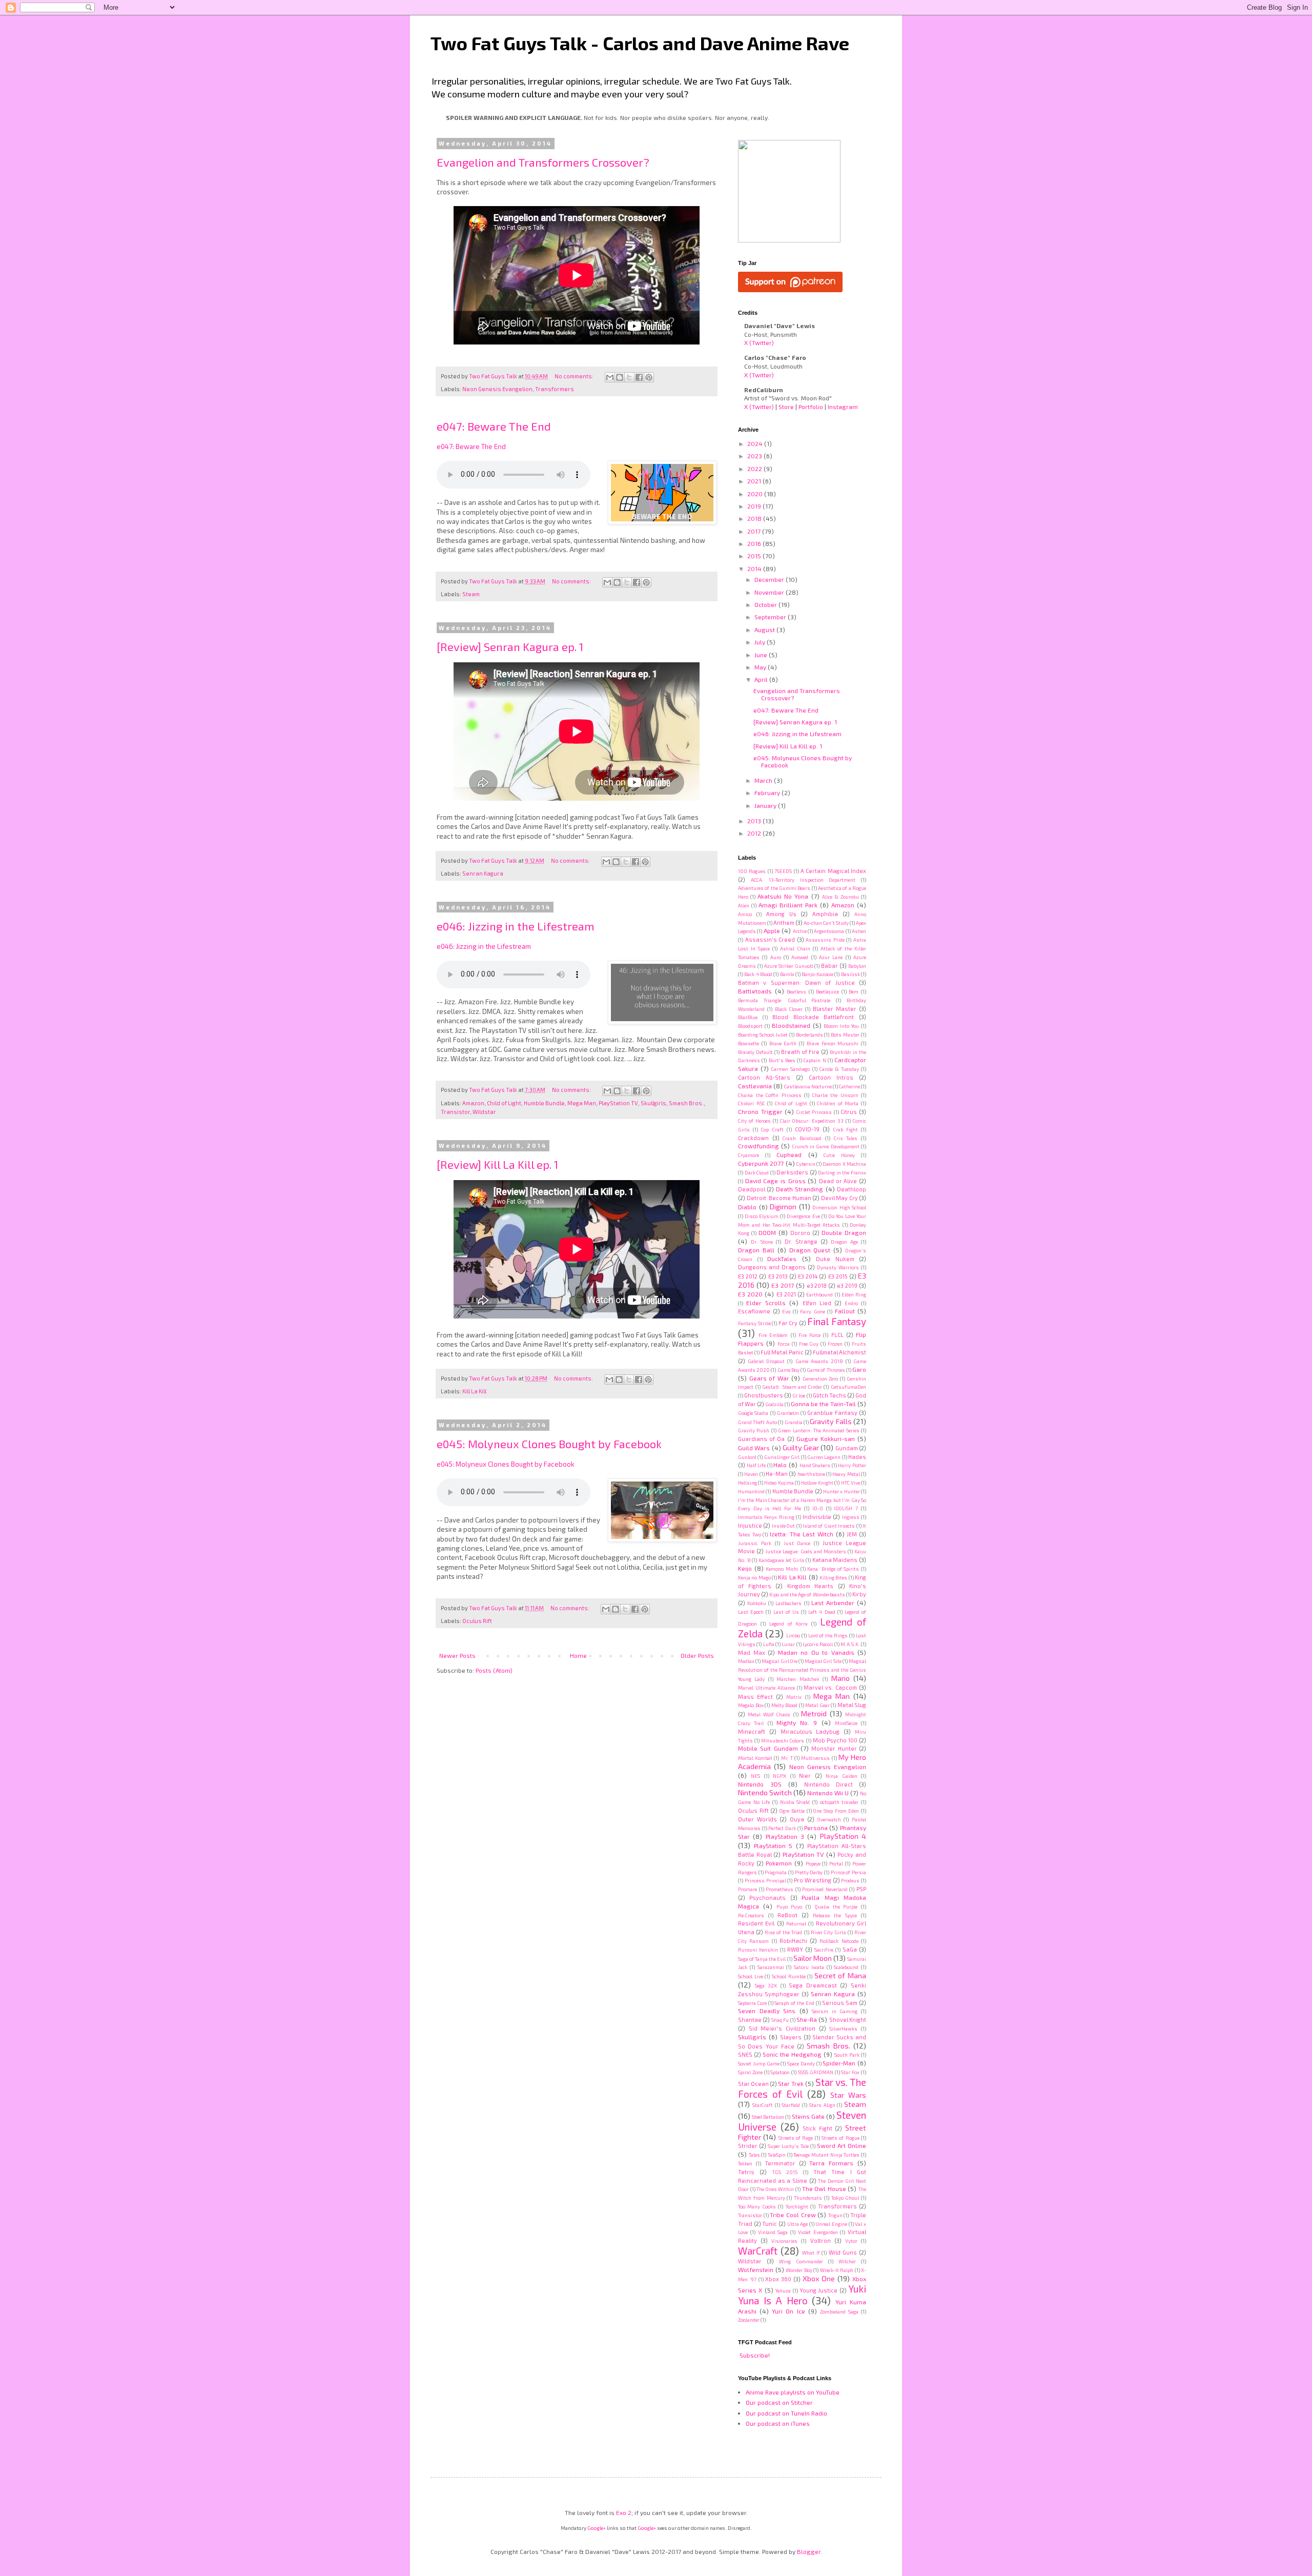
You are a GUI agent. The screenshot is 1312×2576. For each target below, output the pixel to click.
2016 (755, 543)
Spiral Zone (750, 2072)
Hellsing (747, 1483)
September (771, 617)
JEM (852, 1534)
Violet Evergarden (818, 2232)
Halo (780, 1465)
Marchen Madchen (798, 1679)
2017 (755, 531)
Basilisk (850, 974)
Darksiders (792, 1172)
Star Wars (848, 2095)
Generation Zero (821, 1378)
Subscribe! (755, 2355)
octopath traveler (839, 1802)
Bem (854, 991)
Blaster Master (835, 1009)
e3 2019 (847, 1285)
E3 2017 (783, 1285)
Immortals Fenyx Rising (766, 1517)
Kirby (859, 1594)
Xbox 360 (778, 2279)
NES (755, 1776)
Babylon (857, 966)
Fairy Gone (813, 1311)
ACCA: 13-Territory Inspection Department (803, 880)
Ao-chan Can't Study (826, 923)
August (765, 630)
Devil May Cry (839, 1198)
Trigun (835, 2215)
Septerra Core (752, 2003)
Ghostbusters (764, 1395)
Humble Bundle (544, 1103)
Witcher (847, 2261)
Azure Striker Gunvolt (789, 966)
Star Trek (791, 2083)
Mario (840, 1678)
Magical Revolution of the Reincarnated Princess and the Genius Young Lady (802, 1670)
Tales (754, 2155)
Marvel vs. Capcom (830, 1687)
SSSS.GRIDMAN (816, 2072)
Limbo (793, 1635)
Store (786, 407)
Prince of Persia (848, 1872)
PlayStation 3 (785, 1836)
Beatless (796, 991)
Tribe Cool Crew (793, 2215)
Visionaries (784, 2241)
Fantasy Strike (754, 1323)
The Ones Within (775, 2189)
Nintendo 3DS (760, 1784)
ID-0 (818, 1508)
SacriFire (824, 1950)
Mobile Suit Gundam (768, 1748)
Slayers (791, 2037)
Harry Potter (852, 1465)
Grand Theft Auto (757, 1422)
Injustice (750, 1525)
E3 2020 (750, 1294)
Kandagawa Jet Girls (782, 1560)
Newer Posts (457, 1655)
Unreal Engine (831, 2224)
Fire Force (809, 1335)
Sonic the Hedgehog (792, 2054)
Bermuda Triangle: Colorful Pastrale (784, 1000)
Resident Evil (756, 1923)
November (770, 592)
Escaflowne (754, 1311)
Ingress (851, 1517)
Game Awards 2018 (819, 1361)
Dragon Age (844, 1242)
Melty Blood (785, 1705)
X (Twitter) (759, 342)
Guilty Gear (801, 1447)
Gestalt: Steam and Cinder (792, 1387)
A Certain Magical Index (833, 871)
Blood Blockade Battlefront (813, 1017)
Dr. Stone (762, 1242)
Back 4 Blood (758, 974)
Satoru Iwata (809, 1967)
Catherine (849, 1086)
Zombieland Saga (839, 2311)
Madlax (746, 1661)
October (766, 604)
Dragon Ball (756, 1250)
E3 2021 (786, 1294)
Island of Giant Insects (829, 1526)
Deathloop (852, 1189)
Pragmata (776, 1872)
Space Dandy (801, 2063)
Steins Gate (808, 2116)
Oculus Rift (477, 1621)
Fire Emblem (773, 1335)
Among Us (781, 914)
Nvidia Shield (795, 1802)
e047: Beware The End (494, 426)
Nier (805, 1776)
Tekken (745, 2163)
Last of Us (786, 1612)
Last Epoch (751, 1612)
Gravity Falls (831, 1421)
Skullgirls (653, 1103)
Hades (857, 1457)
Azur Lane (831, 957)
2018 (755, 518)
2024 (756, 443)
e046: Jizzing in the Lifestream (516, 926)
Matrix (794, 1697)
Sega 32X (766, 1985)
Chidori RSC (752, 1103)
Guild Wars (754, 1448)
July (761, 642)
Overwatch (829, 1819)
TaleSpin (777, 2155)
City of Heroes (754, 1121)
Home (578, 1655)
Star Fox (850, 2072)
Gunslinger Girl (782, 1457)
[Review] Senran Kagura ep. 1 (510, 646)
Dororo (800, 1233)
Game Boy (788, 1370)
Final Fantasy (837, 1321)
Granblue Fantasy (832, 1413)
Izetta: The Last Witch (802, 1534)
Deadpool (752, 1189)
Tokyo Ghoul (845, 2198)
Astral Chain (795, 948)
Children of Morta (838, 1103)
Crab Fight (846, 1129)
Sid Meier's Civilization (782, 2028)
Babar (829, 966)
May (761, 667)
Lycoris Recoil (818, 1644)
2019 (755, 506)
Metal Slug (852, 1705)
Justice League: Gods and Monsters (806, 1551)
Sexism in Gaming (835, 2011)
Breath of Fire (800, 1052)
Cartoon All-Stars (764, 1077)
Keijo (745, 1568)
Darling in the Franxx (842, 1172)
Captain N (815, 1060)
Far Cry (788, 1323)
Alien (744, 905)
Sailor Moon (813, 1958)
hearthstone (811, 1474)
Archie (800, 931)
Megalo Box (751, 1705)
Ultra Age (798, 2224)
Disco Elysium (762, 1216)
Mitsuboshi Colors (783, 1740)
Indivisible (817, 1517)
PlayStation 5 (773, 1845)
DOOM (767, 1232)
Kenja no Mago (754, 1577)
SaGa (850, 1949)
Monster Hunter (834, 1748)
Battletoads (755, 991)
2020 (756, 494)
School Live (751, 1976)
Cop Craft (772, 1129)
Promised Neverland (825, 1889)
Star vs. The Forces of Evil (802, 2088)
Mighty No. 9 (797, 1722)
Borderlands (809, 1035)
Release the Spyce (835, 1915)
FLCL (837, 1335)
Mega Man (582, 1103)
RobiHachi (793, 1941)
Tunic (770, 2224)
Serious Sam (840, 2003)
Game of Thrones (826, 1370)
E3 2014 (808, 1276)
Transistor (455, 1112)
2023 (755, 456)
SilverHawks (843, 2029)
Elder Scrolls (766, 1303)
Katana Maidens (835, 1560)
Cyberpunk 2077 (761, 1163)
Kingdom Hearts (811, 1586)
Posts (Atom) (494, 1670)
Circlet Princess (814, 1112)
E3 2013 (778, 1276)
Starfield (791, 2105)
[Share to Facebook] (639, 377)
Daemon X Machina (844, 1164)
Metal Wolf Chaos (769, 1714)
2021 (755, 481)
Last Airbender (833, 1603)
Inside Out (783, 1526)
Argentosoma (829, 931)
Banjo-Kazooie (817, 974)
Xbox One (819, 2278)
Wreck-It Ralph (837, 2270)
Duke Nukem (835, 1259)
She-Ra (807, 2019)
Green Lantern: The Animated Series (819, 1430)
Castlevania (755, 1086)
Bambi (787, 974)
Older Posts (697, 1655)
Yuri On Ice (788, 2311)
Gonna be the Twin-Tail (823, 1404)
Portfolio (811, 407)
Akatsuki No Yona (783, 896)
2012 (755, 833)
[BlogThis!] (620, 377)
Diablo (747, 1207)
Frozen (835, 1344)
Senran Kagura (483, 873)
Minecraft (752, 1731)
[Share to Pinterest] (649, 377)
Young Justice (818, 2290)
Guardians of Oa (761, 1439)
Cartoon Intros (831, 1077)
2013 (755, 821)
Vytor (851, 2241)
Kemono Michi (782, 1569)
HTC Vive (850, 1483)
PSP (861, 1889)
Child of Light (504, 1103)
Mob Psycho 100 (835, 1740)
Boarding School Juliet (763, 1035)
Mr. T (787, 1758)
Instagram (843, 407)
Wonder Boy (799, 2270)
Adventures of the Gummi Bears (774, 888)
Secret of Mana (840, 1975)
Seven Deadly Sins (767, 2011)
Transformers (555, 389)
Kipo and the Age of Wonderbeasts (807, 1594)
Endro (851, 1303)
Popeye (813, 1863)
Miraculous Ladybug (810, 1731)
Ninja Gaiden (841, 1776)
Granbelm (788, 1413)
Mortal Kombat (755, 1758)
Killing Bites (833, 1577)
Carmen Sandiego (791, 1069)
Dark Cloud (757, 1172)
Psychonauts (767, 1898)
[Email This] (610, 377)
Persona (816, 1828)
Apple (772, 930)
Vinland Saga (773, 2232)
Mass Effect (755, 1697)
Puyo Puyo (790, 1906)
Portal (836, 1863)
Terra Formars (831, 2163)
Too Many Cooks (757, 2206)
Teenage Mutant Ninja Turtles (826, 2155)
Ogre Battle (792, 1811)
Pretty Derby (809, 1872)
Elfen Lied (817, 1303)
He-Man (777, 1474)
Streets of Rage (796, 2138)
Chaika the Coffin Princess (770, 1095)
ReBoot (787, 1915)
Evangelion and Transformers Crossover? (543, 162)
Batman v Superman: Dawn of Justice (796, 982)
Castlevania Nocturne (808, 1086)
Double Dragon (844, 1232)
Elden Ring (854, 1294)
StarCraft (763, 2105)
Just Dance (797, 1543)
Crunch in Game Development (826, 1146)
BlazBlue (748, 1017)
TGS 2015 (785, 2172)
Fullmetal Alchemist (839, 1352)
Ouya (797, 1819)
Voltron (821, 2240)
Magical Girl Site (823, 1661)
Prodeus (850, 1880)
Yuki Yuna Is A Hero (802, 2295)
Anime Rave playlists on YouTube (793, 2392)
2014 (755, 569)
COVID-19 (807, 1129)
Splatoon (780, 2072)
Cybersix (806, 1164)
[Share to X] (629, 377)
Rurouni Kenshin (758, 1950)
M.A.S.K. (850, 1644)
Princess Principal (765, 1880)
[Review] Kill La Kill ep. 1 (497, 1164)
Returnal (796, 1923)
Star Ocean (753, 2084)
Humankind (751, 1491)
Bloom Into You (841, 1026)
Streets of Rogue (840, 2138)
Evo (786, 1311)
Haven (751, 1474)
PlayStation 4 (843, 1836)
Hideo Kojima (779, 1483)
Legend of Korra (789, 1624)
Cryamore (749, 1155)
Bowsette (749, 1043)
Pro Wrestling (813, 1880)
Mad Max (752, 1652)
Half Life (756, 1465)
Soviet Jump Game (759, 2063)
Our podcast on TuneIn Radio (786, 2413)
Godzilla (774, 1404)
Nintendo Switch (765, 1792)
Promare (747, 1889)
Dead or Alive (838, 1181)
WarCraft (758, 2251)
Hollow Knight (817, 1483)
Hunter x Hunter (842, 1491)
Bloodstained (791, 1025)
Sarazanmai (771, 1967)
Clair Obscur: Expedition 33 (812, 1121)
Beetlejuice (827, 991)
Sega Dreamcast (813, 1985)
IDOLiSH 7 (846, 1508)
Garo (859, 1369)
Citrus (849, 1112)
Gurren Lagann (824, 1457)
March (764, 780)
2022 (755, 469)
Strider (748, 2146)
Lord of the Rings (828, 1635)
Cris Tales (846, 1138)
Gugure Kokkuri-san (826, 1438)
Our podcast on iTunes (778, 2423)
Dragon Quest (810, 1250)
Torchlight (797, 2206)
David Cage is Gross (775, 1181)
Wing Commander (801, 2261)
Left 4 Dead (822, 1612)
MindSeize (846, 1723)
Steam (471, 594)
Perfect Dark (782, 1828)
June (762, 655)
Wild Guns (843, 2252)
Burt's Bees (782, 1060)
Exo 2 (624, 2512)
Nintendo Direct (828, 1784)
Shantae (750, 2020)
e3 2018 (817, 1285)
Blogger (809, 2551)
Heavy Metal (846, 1474)
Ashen (859, 931)
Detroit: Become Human (779, 1198)
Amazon (473, 1103)
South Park (847, 2055)
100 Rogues (752, 871)
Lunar (788, 1644)
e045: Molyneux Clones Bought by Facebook (549, 1444)
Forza (784, 1344)
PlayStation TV (618, 1103)
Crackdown (753, 1138)
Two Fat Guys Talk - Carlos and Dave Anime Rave (640, 43)
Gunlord (747, 1457)
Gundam (847, 1448)
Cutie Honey (839, 1155)
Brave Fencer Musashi (833, 1043)
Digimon (783, 1206)
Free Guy (809, 1344)
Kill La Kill (474, 1391)
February (768, 793)
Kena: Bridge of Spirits (833, 1569)
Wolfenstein (756, 2269)
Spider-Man (839, 2063)
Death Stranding (799, 1189)
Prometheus (780, 1889)
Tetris (746, 2172)
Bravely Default (755, 1052)
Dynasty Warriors (838, 1267)
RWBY (795, 1949)
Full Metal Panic (782, 1352)
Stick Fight (817, 2128)
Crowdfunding (758, 1146)
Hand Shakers (815, 1465)
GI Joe (799, 1395)
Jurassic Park (755, 1543)
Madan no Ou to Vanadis (816, 1652)
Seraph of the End (794, 2003)
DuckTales (782, 1259)
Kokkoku (757, 1603)
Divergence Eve (803, 1216)
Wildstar (484, 1112)
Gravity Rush (754, 1430)
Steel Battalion (768, 2117)
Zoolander (749, 2320)
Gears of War (769, 1378)
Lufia (769, 1644)
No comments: (575, 376)
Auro (776, 957)
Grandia (794, 1422)
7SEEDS (783, 871)
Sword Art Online (842, 2145)
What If (811, 2253)
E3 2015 (838, 1276)
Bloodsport (750, 1026)
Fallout (845, 1311)
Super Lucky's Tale (788, 2146)
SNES (745, 2054)
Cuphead (789, 1154)
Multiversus (815, 1758)
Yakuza (783, 2290)
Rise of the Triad (783, 1932)
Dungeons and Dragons (772, 1267)
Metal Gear (817, 1705)
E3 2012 (748, 1276)
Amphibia (825, 914)
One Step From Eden (836, 1811)
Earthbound (819, 1294)
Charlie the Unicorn (835, 1095)
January (766, 805)
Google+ (597, 2528)
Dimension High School (839, 1207)
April (762, 679)
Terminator (780, 2163)
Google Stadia (753, 1413)
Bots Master (845, 1035)
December (770, 579)
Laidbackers (788, 1603)
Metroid (814, 1713)
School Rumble (789, 1976)
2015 (755, 556)
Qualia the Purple (836, 1906)
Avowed (800, 957)
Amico (745, 914)
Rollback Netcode (839, 1941)
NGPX (780, 1776)
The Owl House (824, 2188)
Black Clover (789, 1009)
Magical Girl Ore (779, 1661)
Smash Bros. (686, 1103)
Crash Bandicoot (802, 1138)
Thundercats (808, 2198)
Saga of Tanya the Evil (762, 1959)
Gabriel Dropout (766, 1361)
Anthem (784, 922)
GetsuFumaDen (848, 1387)
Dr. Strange (801, 1241)
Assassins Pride (825, 940)
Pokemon (779, 1863)
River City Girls (828, 1932)
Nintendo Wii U (828, 1793)
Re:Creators (751, 1915)
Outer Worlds (757, 1819)
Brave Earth (783, 1043)
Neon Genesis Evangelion (497, 389)
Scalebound (846, 1967)
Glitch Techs (829, 1395)
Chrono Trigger (760, 1111)
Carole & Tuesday (839, 1069)
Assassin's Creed (770, 939)
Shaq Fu (780, 2020)
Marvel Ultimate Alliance (766, 1688)
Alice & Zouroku (840, 897)
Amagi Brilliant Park (788, 905)
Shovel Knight (848, 2020)
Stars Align (822, 2105)
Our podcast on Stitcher (779, 2402)
